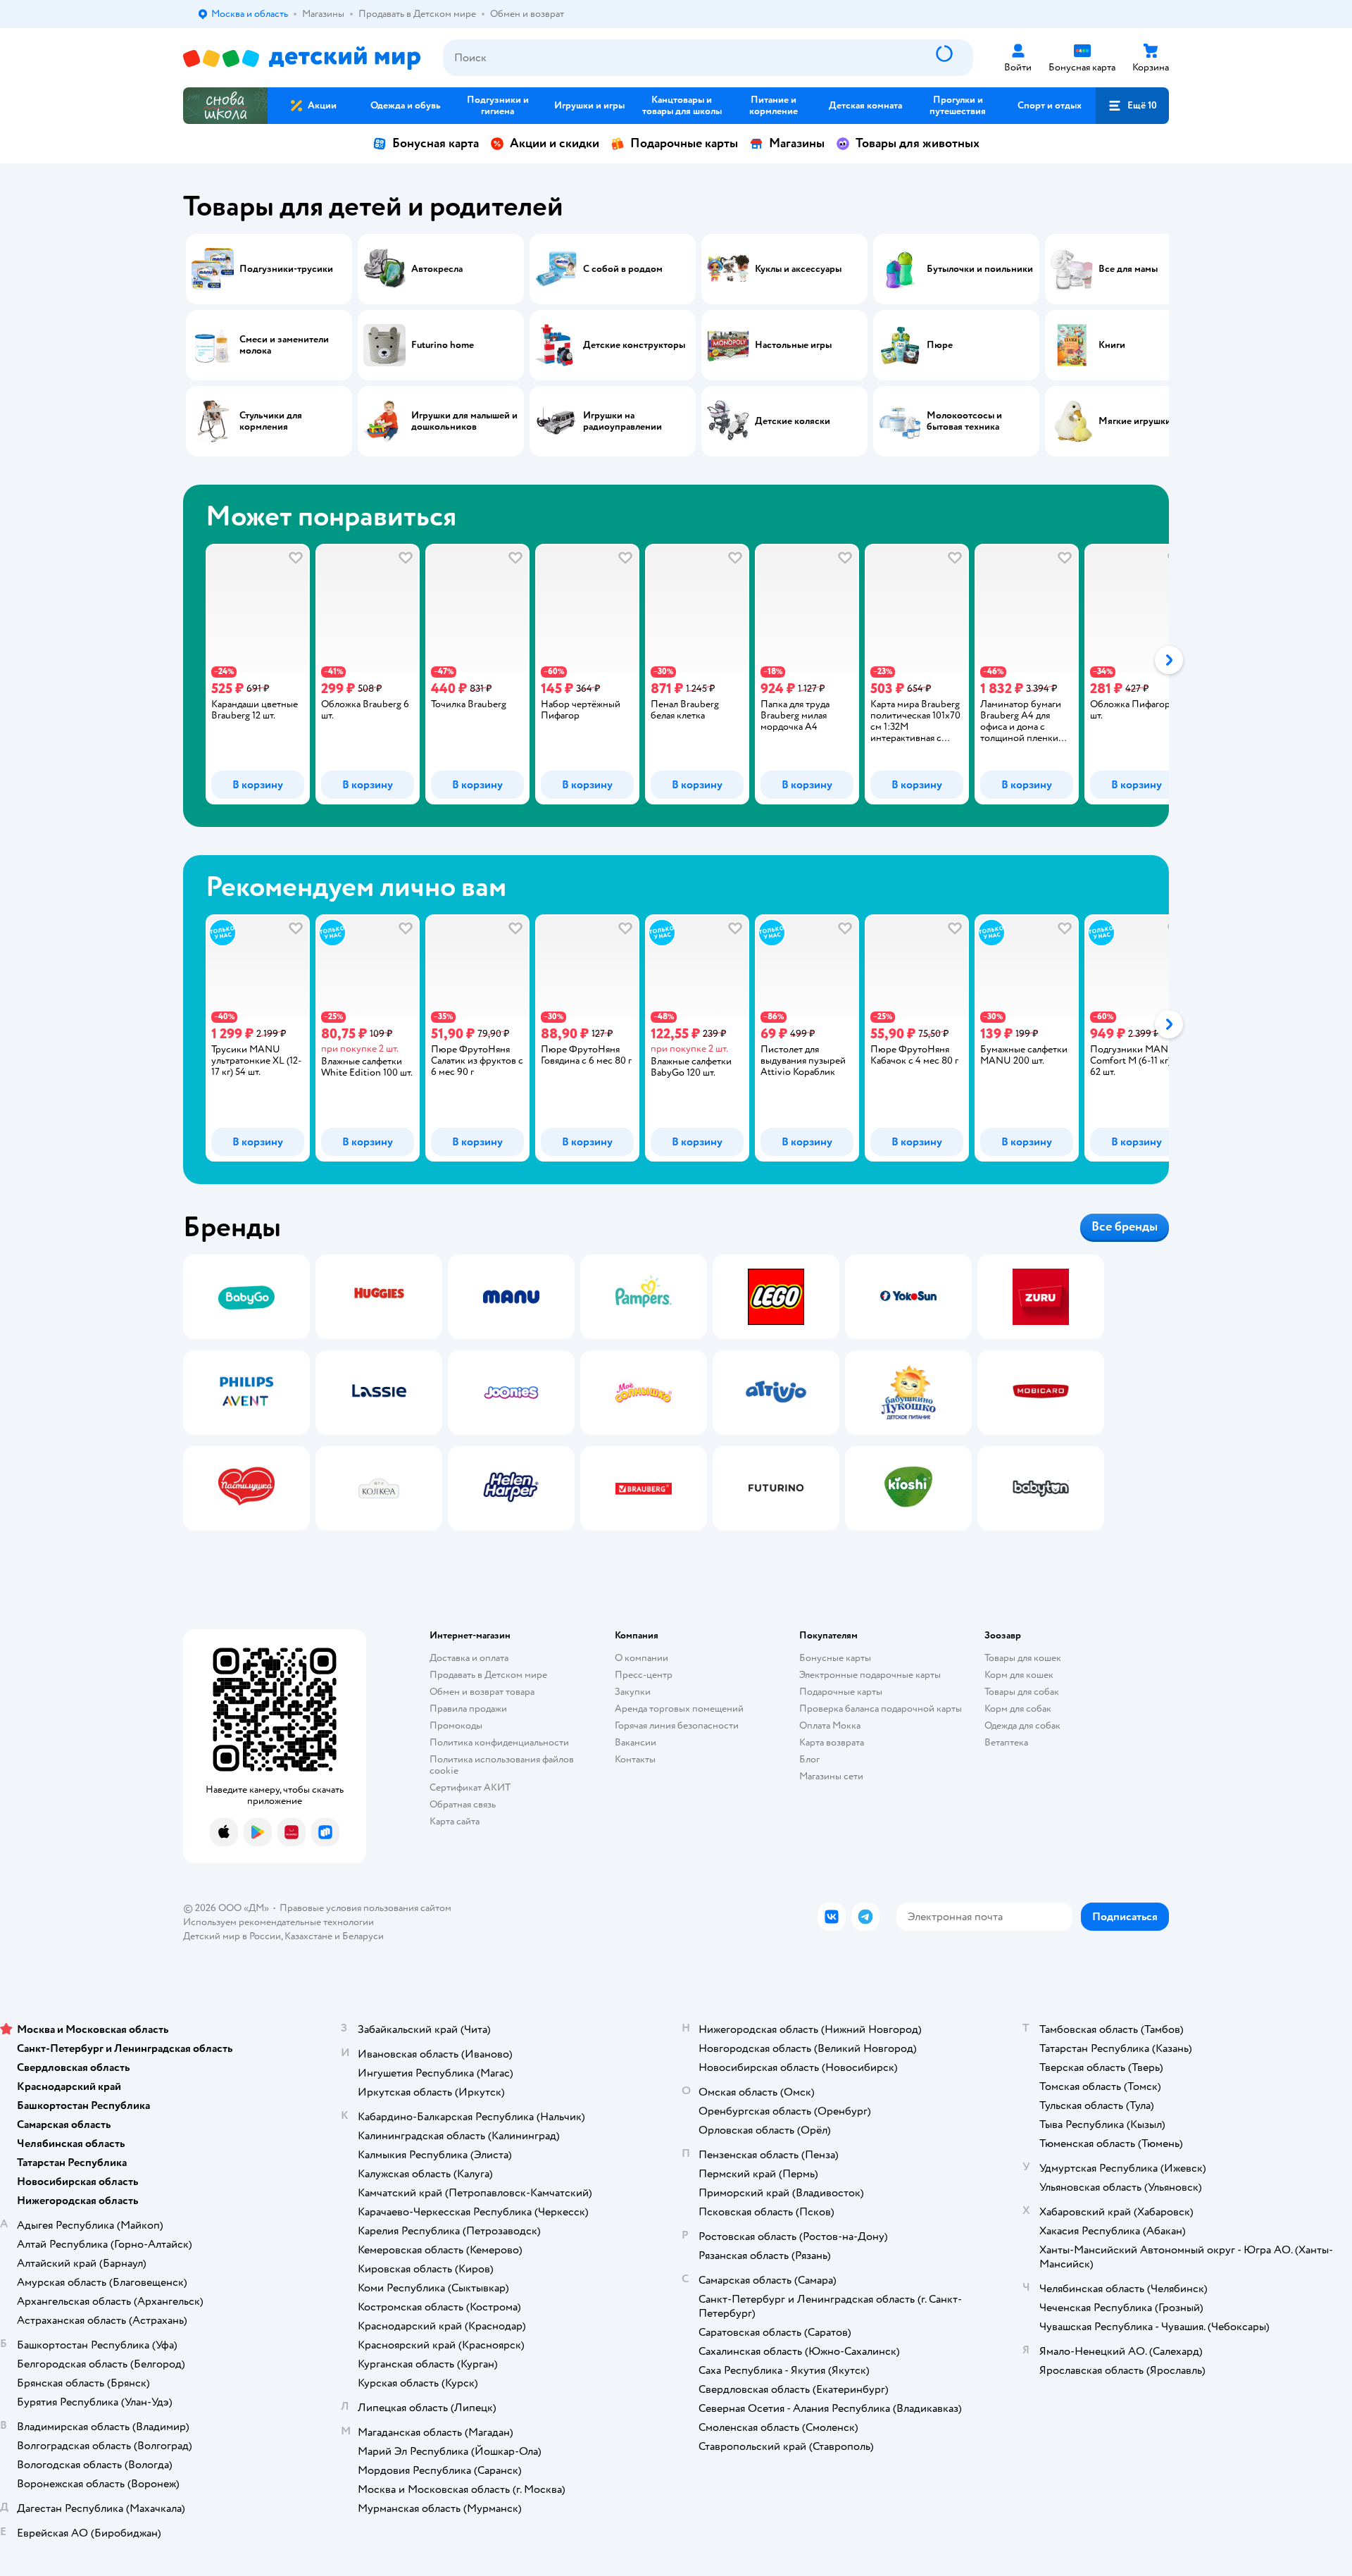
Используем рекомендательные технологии (278, 1922)
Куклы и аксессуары (798, 269)
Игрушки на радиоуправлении (622, 421)
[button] (1132, 106)
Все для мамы (1128, 269)
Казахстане (308, 1936)
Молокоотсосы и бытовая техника (964, 421)
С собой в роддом (623, 269)
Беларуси (363, 1936)
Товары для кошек (1023, 1658)
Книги (1112, 345)
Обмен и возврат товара (482, 1692)
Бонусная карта (436, 143)
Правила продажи (468, 1709)
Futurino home (443, 345)
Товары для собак (1022, 1692)
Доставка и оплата (469, 1658)
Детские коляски (793, 421)
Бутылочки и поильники (980, 269)
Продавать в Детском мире (488, 1675)
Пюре (940, 345)
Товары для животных (918, 143)
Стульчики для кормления (271, 421)
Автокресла (437, 269)
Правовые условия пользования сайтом (365, 1908)
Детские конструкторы (634, 345)
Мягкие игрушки (1135, 421)
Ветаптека (1006, 1742)
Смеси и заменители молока (284, 345)
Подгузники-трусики (286, 269)
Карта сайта (455, 1821)
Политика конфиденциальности (499, 1742)
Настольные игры (793, 345)
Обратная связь (463, 1804)
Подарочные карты (684, 143)
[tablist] (676, 674)
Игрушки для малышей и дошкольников (464, 421)
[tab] (246, 674)
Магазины (797, 143)
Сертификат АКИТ (470, 1787)
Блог (809, 1759)
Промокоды (456, 1725)
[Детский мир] (302, 58)
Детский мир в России (232, 1936)
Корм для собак (1018, 1709)
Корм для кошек (1019, 1675)
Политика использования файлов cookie (502, 1765)
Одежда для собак (1022, 1725)
